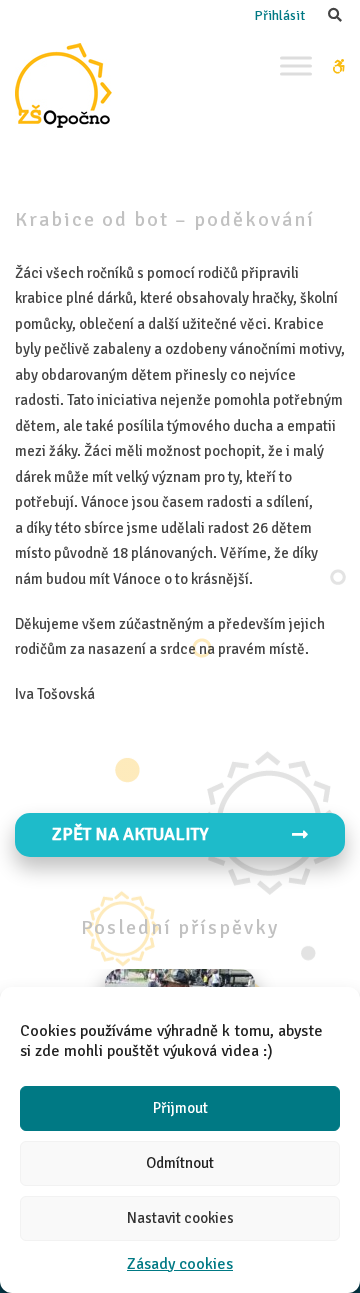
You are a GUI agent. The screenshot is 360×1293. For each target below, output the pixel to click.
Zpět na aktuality (130, 834)
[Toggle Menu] (296, 65)
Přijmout (180, 1108)
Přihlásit (279, 15)
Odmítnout (180, 1163)
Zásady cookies (180, 1264)
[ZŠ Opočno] (63, 85)
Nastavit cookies (180, 1218)
